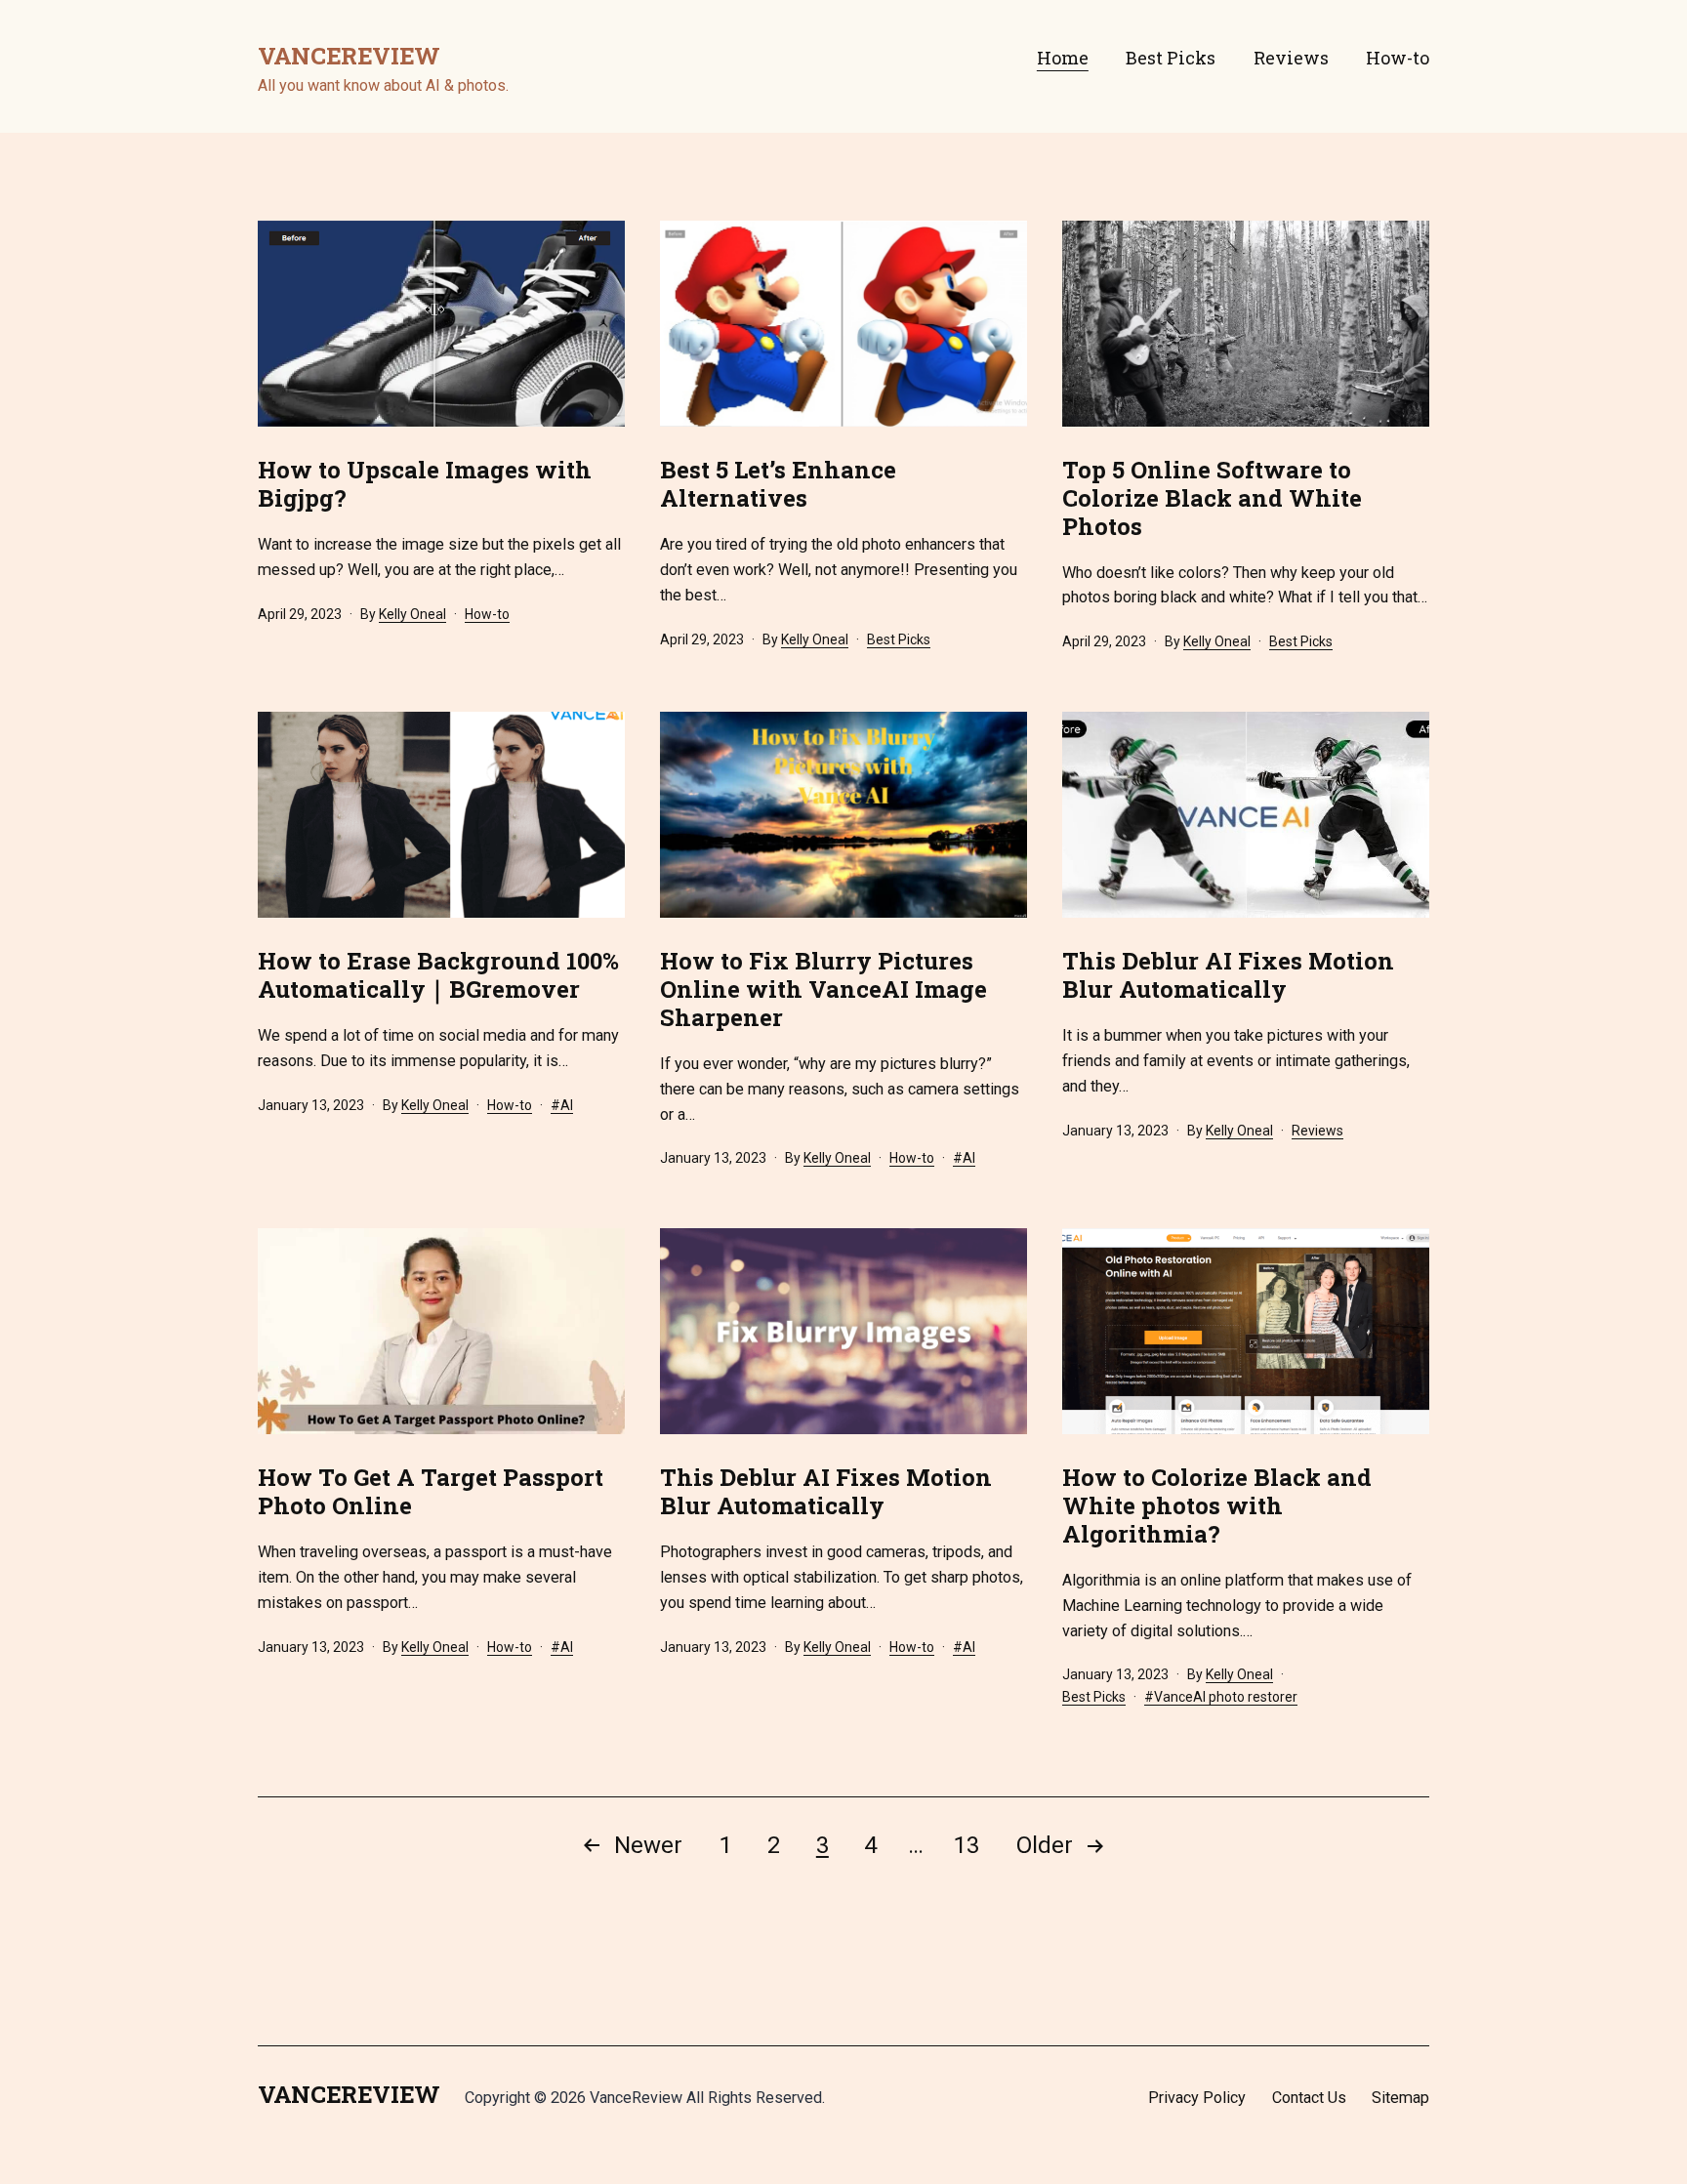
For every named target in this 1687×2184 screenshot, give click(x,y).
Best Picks (1171, 58)
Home (1063, 58)
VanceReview (349, 56)
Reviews (1291, 58)
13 (967, 1845)
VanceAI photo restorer (1226, 1697)
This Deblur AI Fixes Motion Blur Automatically (1228, 975)
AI (567, 1105)
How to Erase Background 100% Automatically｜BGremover (438, 975)
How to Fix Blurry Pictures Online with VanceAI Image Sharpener (823, 989)
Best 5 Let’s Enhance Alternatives (778, 484)
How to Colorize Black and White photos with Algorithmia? (1217, 1505)
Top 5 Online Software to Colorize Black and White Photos (1212, 498)
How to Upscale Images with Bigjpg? (425, 484)
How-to (1398, 58)
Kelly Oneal (412, 614)
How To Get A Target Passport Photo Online (431, 1491)
